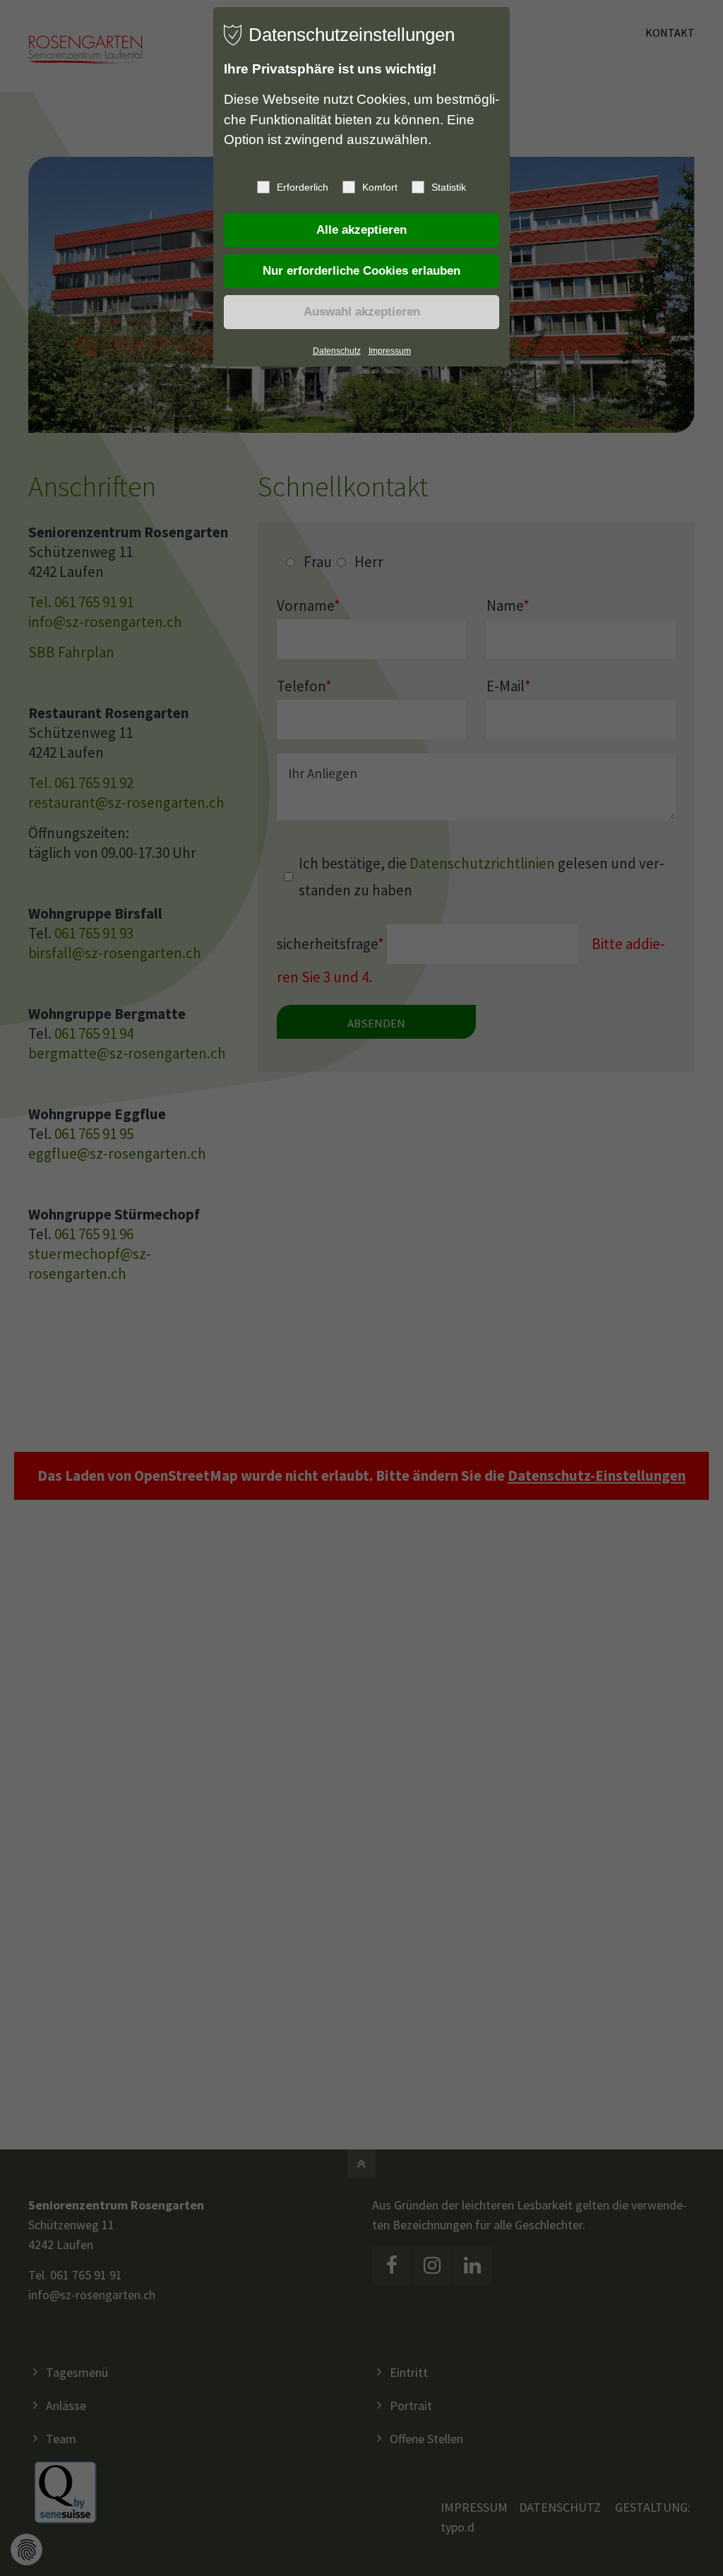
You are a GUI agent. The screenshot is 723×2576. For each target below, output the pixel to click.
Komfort (380, 187)
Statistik (449, 187)
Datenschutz (337, 351)
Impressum (390, 351)
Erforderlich (303, 187)
